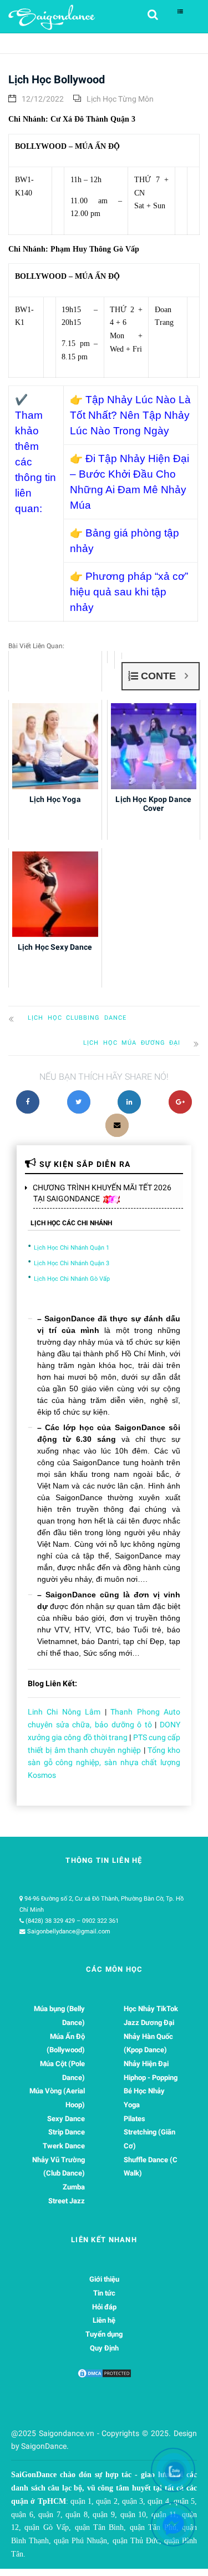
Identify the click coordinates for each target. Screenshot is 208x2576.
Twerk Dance (64, 2146)
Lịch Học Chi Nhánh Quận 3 (72, 1263)
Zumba (74, 2187)
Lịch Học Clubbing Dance (77, 1018)
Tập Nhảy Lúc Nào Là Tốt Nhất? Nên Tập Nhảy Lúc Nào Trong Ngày (130, 415)
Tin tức (104, 2293)
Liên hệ (104, 2320)
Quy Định (104, 2348)
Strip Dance (67, 2132)
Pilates (135, 2119)
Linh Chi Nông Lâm (64, 1712)
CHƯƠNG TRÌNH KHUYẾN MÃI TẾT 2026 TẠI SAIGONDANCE (102, 1193)
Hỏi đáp (104, 2307)
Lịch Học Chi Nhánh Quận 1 (72, 1248)
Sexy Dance (66, 2119)
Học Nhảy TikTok (151, 2009)
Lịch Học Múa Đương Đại (132, 1043)
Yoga (132, 2105)
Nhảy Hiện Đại (146, 2064)
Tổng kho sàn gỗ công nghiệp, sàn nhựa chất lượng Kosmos (104, 1763)
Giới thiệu (104, 2279)
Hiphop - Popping (151, 2078)
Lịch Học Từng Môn (120, 99)
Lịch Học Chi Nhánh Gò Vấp (72, 1279)
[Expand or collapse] (186, 676)
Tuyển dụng (104, 2334)
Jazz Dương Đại (149, 2023)
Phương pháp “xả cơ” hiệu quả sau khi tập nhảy (129, 592)
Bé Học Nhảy (144, 2091)
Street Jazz (67, 2201)
